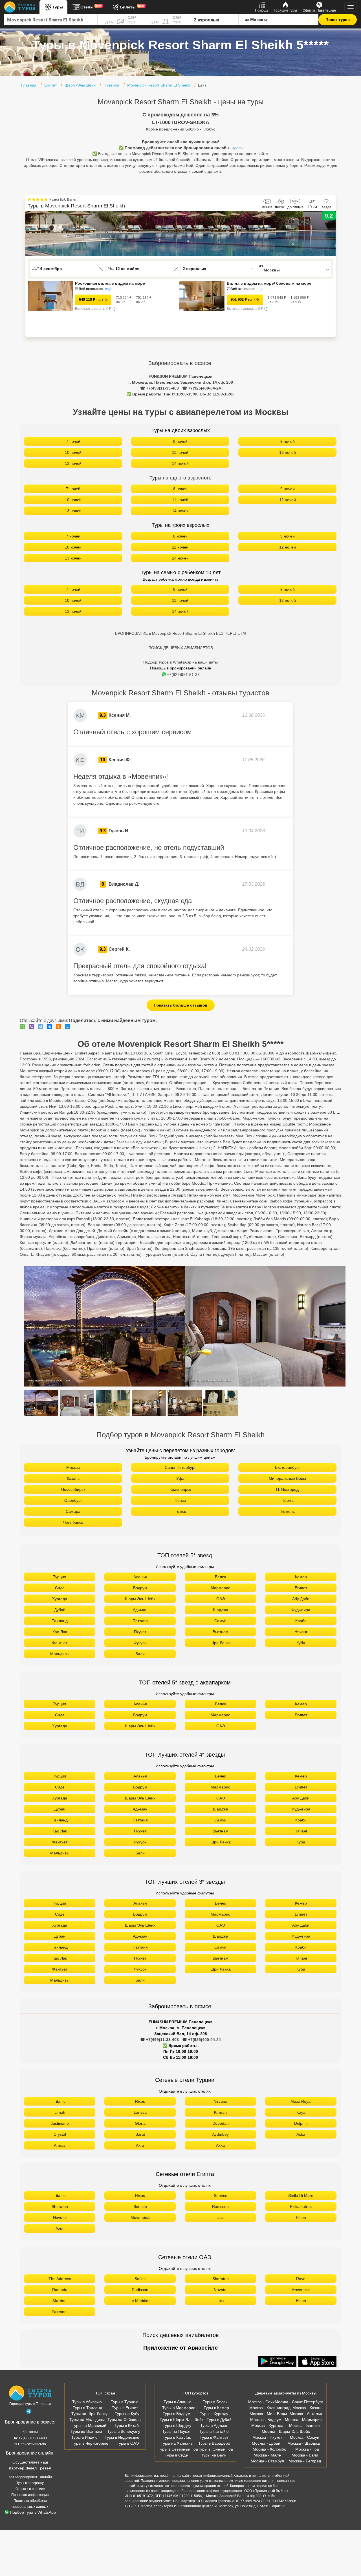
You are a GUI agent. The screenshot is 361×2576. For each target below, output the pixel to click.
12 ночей (288, 452)
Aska (301, 2134)
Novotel (60, 2217)
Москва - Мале (267, 2455)
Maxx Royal (301, 2101)
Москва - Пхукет (267, 2437)
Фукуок (140, 1643)
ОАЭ (221, 1599)
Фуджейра (301, 1610)
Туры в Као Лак (177, 2437)
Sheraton (60, 2206)
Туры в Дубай (219, 2420)
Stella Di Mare (301, 2195)
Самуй (220, 1621)
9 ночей (288, 441)
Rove (301, 2279)
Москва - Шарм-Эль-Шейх (286, 2431)
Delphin (301, 2123)
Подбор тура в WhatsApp (33, 2512)
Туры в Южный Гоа (215, 2449)
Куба (301, 1643)
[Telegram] (42, 1027)
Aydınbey (220, 2134)
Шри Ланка (221, 1643)
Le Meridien (140, 2301)
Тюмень (287, 1511)
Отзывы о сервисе (30, 2489)
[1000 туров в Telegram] (29, 2413)
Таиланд (60, 1621)
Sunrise (221, 2195)
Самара (73, 1511)
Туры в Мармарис (179, 2408)
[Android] (278, 2362)
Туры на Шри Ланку (89, 2414)
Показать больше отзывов (181, 1005)
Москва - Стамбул (267, 2461)
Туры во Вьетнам (86, 2431)
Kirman (220, 2112)
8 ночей (180, 441)
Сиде (60, 1588)
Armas (60, 2145)
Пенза (180, 1500)
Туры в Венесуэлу (124, 2431)
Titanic (60, 2101)
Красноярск (180, 1489)
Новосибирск (73, 1489)
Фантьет (60, 1643)
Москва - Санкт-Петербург (299, 2402)
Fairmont (60, 2312)
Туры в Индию (84, 2437)
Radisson (220, 2206)
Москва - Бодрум (266, 2420)
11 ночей (180, 452)
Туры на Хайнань (177, 2443)
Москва (73, 1467)
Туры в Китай (127, 2425)
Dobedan (221, 2123)
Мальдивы (60, 1654)
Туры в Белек (215, 2402)
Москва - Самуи (305, 2437)
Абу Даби (301, 1599)
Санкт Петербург (180, 1467)
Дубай (60, 1610)
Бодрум (140, 1588)
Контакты (30, 2432)
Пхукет (140, 1632)
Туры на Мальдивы (87, 2420)
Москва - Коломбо (269, 2449)
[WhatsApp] (24, 1027)
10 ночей (73, 452)
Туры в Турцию (125, 2402)
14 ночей (180, 463)
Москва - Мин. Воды (268, 2414)
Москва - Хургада (267, 2425)
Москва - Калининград (270, 2408)
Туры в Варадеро (214, 2443)
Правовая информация (30, 2495)
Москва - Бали (305, 2455)
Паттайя (140, 1621)
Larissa (140, 2112)
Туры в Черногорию (90, 2443)
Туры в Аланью (178, 2402)
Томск (180, 1511)
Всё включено (91, 289)
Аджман (140, 1610)
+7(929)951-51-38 (183, 675)
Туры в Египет (125, 2408)
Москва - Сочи (261, 2402)
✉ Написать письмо (30, 2444)
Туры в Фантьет (214, 2437)
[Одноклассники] (60, 1027)
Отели (91, 7)
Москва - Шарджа (304, 2443)
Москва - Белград (305, 2461)
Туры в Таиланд (87, 2408)
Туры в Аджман (214, 2425)
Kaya (301, 2112)
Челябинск (73, 1522)
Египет (301, 1588)
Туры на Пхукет (176, 2431)
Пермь (288, 1500)
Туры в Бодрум (177, 2414)
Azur (60, 2228)
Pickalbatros (301, 2206)
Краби (301, 1621)
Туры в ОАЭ (128, 2443)
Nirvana (220, 2101)
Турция (60, 1577)
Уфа (180, 1478)
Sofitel (140, 2279)
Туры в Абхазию (87, 2402)
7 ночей (73, 441)
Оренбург (73, 1500)
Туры (58, 7)
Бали (140, 1654)
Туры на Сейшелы (124, 2420)
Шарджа (221, 1610)
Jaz (221, 2217)
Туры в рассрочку (30, 2483)
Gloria (140, 2123)
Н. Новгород (287, 1489)
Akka (220, 2145)
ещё (108, 289)
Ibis (221, 2301)
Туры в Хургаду (214, 2414)
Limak (60, 2112)
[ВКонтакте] (51, 1027)
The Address (60, 2279)
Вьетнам (221, 1632)
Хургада (60, 1599)
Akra (140, 2145)
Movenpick (140, 2217)
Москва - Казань (307, 2408)
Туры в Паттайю (214, 2431)
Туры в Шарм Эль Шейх (182, 2420)
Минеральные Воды (287, 1478)
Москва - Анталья (306, 2414)
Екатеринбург (288, 1467)
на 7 (91, 299)
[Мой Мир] (69, 1027)
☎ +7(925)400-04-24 (202, 388)
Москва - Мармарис (303, 2420)
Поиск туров (338, 20)
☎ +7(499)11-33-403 (159, 388)
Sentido (140, 2206)
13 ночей (73, 463)
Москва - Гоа (307, 2449)
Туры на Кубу (127, 2414)
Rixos (140, 2101)
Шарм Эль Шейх (140, 1599)
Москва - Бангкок (305, 2425)
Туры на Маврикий (89, 2425)
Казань (73, 1478)
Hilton (301, 2217)
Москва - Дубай (266, 2443)
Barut (140, 2134)
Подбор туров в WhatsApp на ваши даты (180, 662)
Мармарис (220, 1588)
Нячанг (301, 1632)
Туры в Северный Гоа (178, 2449)
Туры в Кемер (216, 2408)
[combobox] (51, 20)
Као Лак (60, 1632)
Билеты (132, 7)
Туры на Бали (214, 2455)
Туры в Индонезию (122, 2437)
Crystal (60, 2134)
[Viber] (33, 1027)
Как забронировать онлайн (30, 2477)
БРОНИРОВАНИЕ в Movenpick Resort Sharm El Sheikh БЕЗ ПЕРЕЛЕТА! (181, 633)
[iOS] (318, 2362)
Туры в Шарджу (177, 2425)
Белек (220, 1577)
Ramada (60, 2290)
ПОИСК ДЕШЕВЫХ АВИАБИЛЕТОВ (181, 648)
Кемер (301, 1577)
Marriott (60, 2301)
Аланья (140, 1577)
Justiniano (60, 2123)
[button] (331, 234)
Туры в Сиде (176, 2455)
